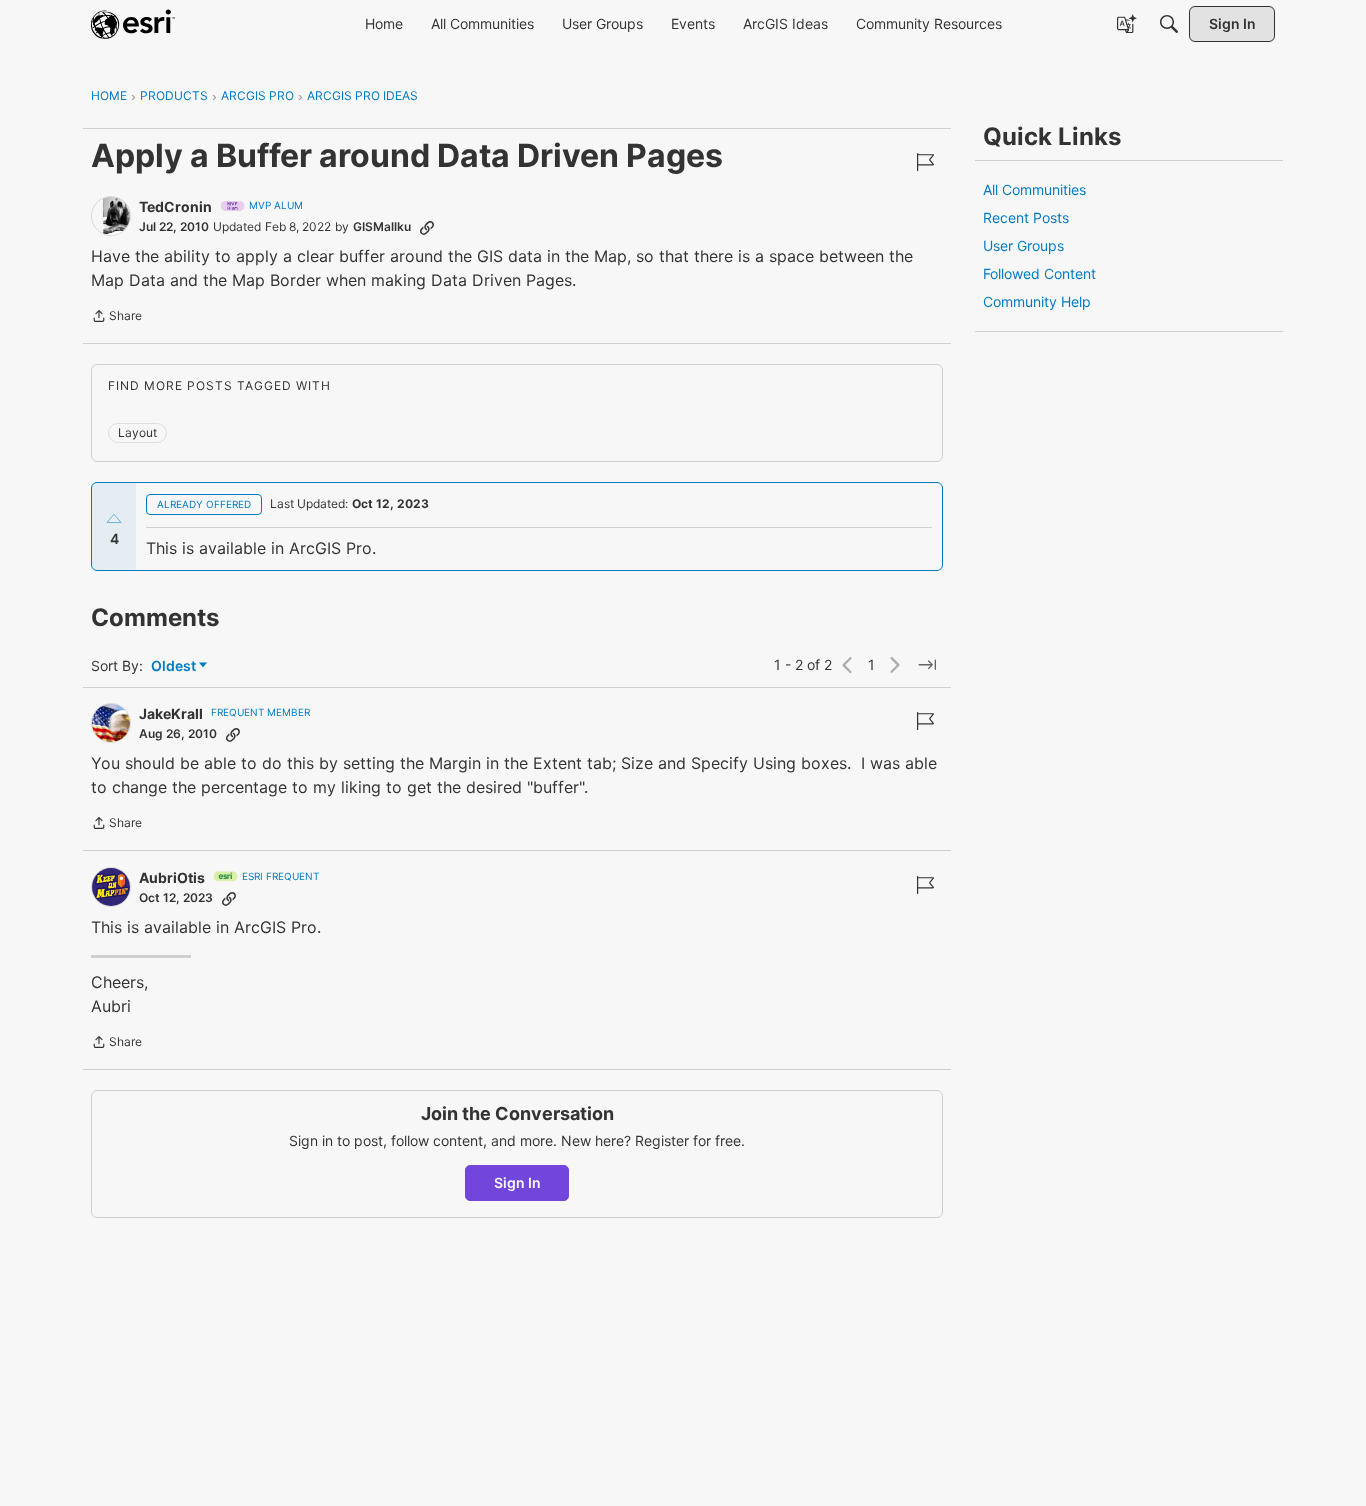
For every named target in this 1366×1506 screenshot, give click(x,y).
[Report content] (925, 162)
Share (116, 318)
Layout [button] (137, 432)
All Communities (1034, 189)
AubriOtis (172, 877)
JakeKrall (171, 713)
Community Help (1037, 301)
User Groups (1023, 245)
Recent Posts (1026, 217)
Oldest (175, 666)
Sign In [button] (517, 1182)
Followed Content (1039, 273)
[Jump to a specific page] (927, 665)
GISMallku (382, 226)
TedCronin (175, 206)
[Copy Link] (427, 227)
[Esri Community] (133, 24)
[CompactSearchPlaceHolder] (1169, 24)
